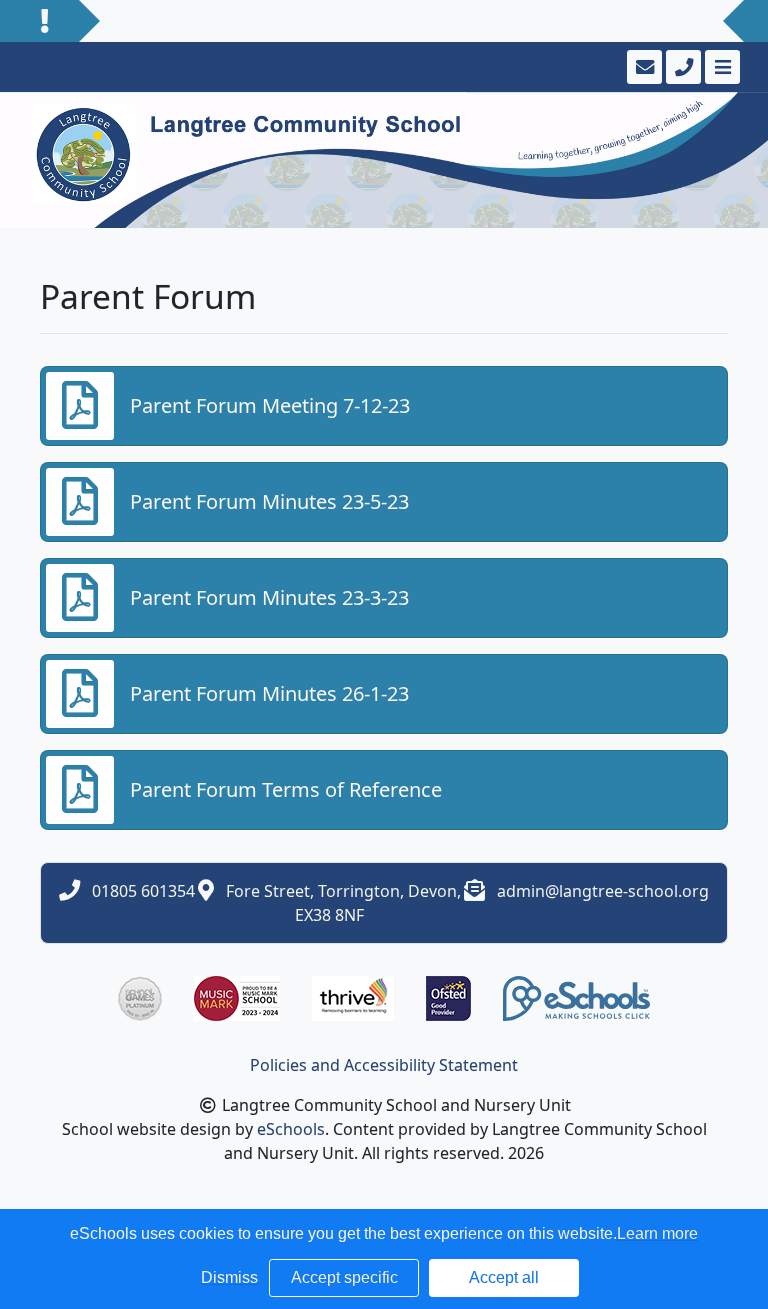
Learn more (657, 1233)
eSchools (291, 1129)
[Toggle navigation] (720, 67)
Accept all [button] (504, 1277)
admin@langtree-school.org (603, 891)
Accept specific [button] (344, 1277)
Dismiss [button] (229, 1277)
